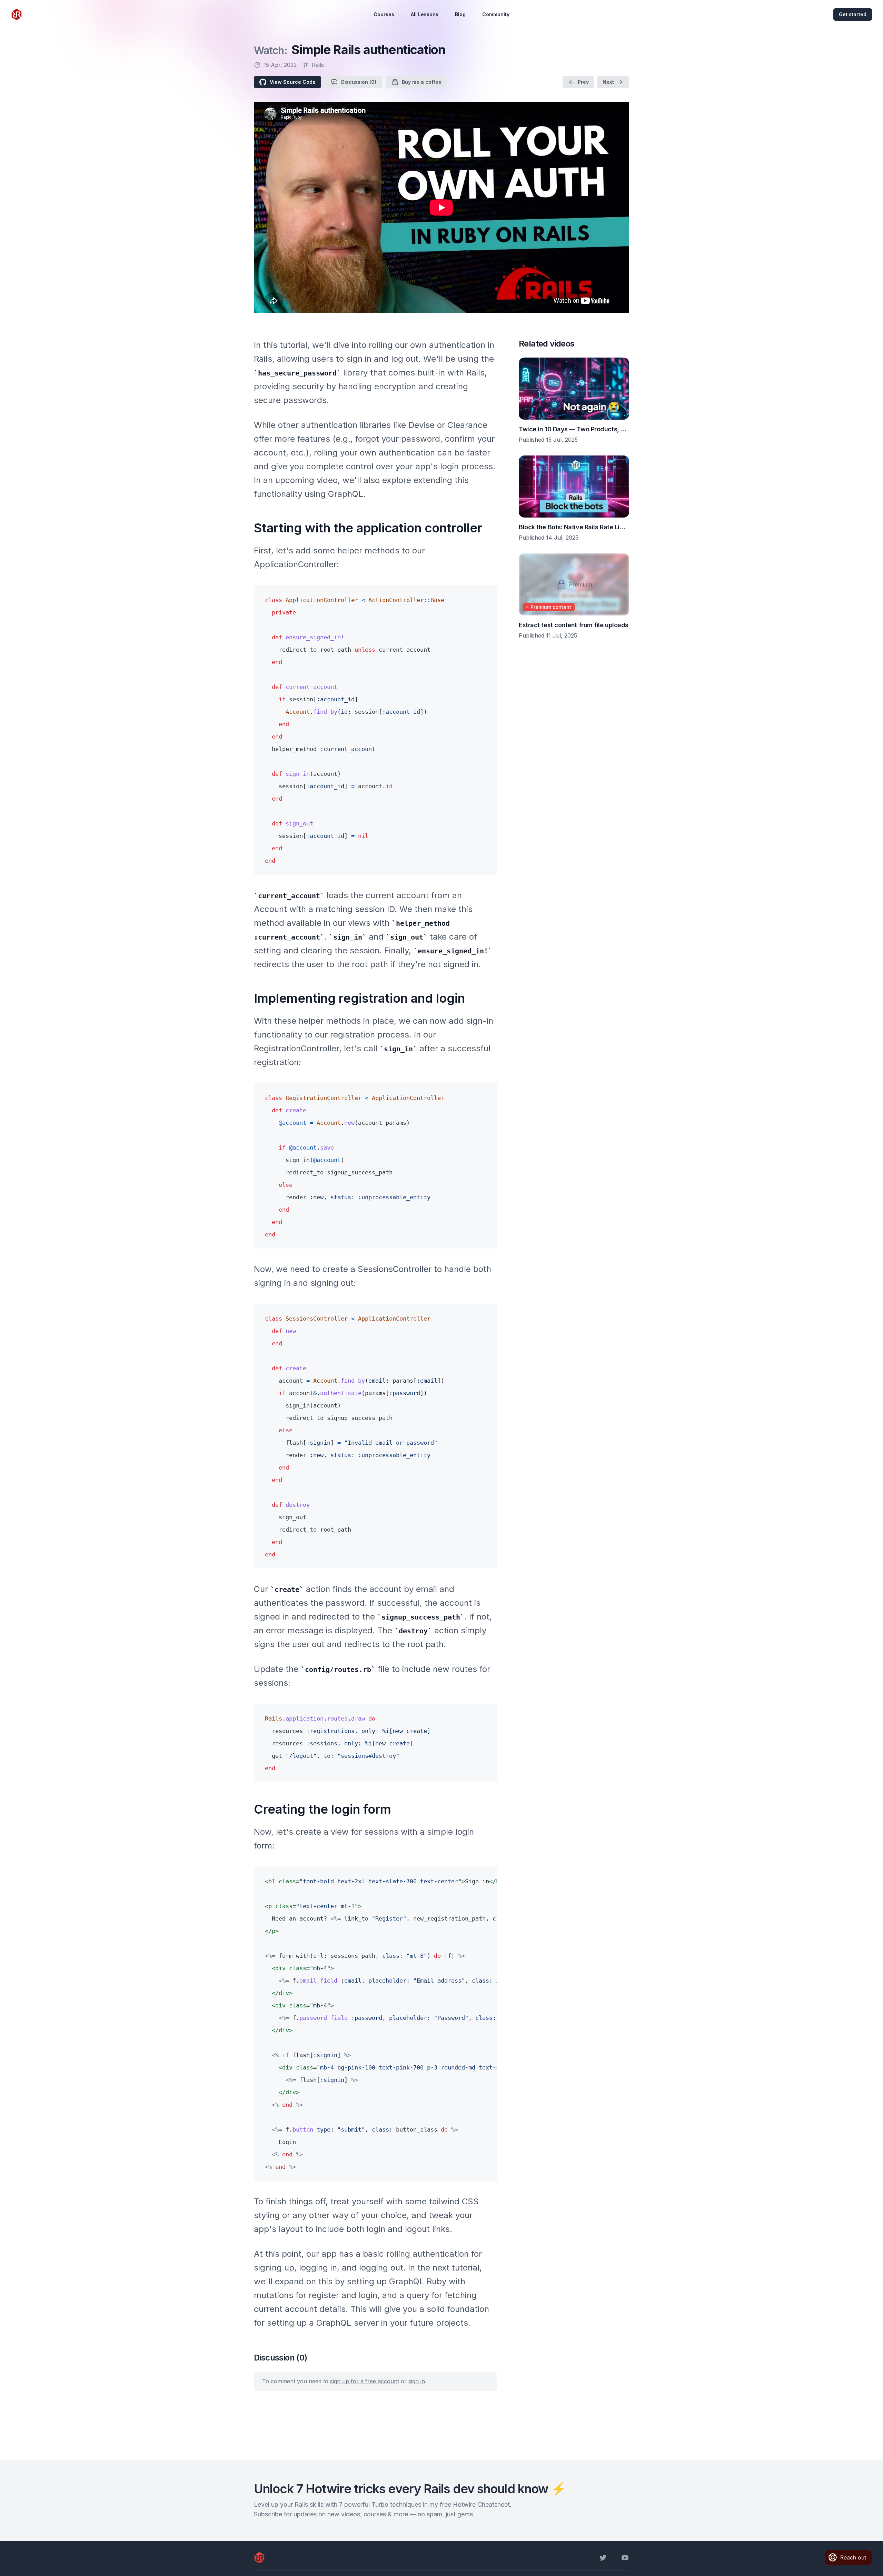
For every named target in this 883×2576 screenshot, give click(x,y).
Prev (583, 82)
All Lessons (425, 14)
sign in (417, 2381)
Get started (853, 14)
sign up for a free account (365, 2381)
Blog (460, 14)
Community (496, 14)
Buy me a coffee (422, 82)
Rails (318, 65)
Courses (384, 14)
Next (608, 82)
